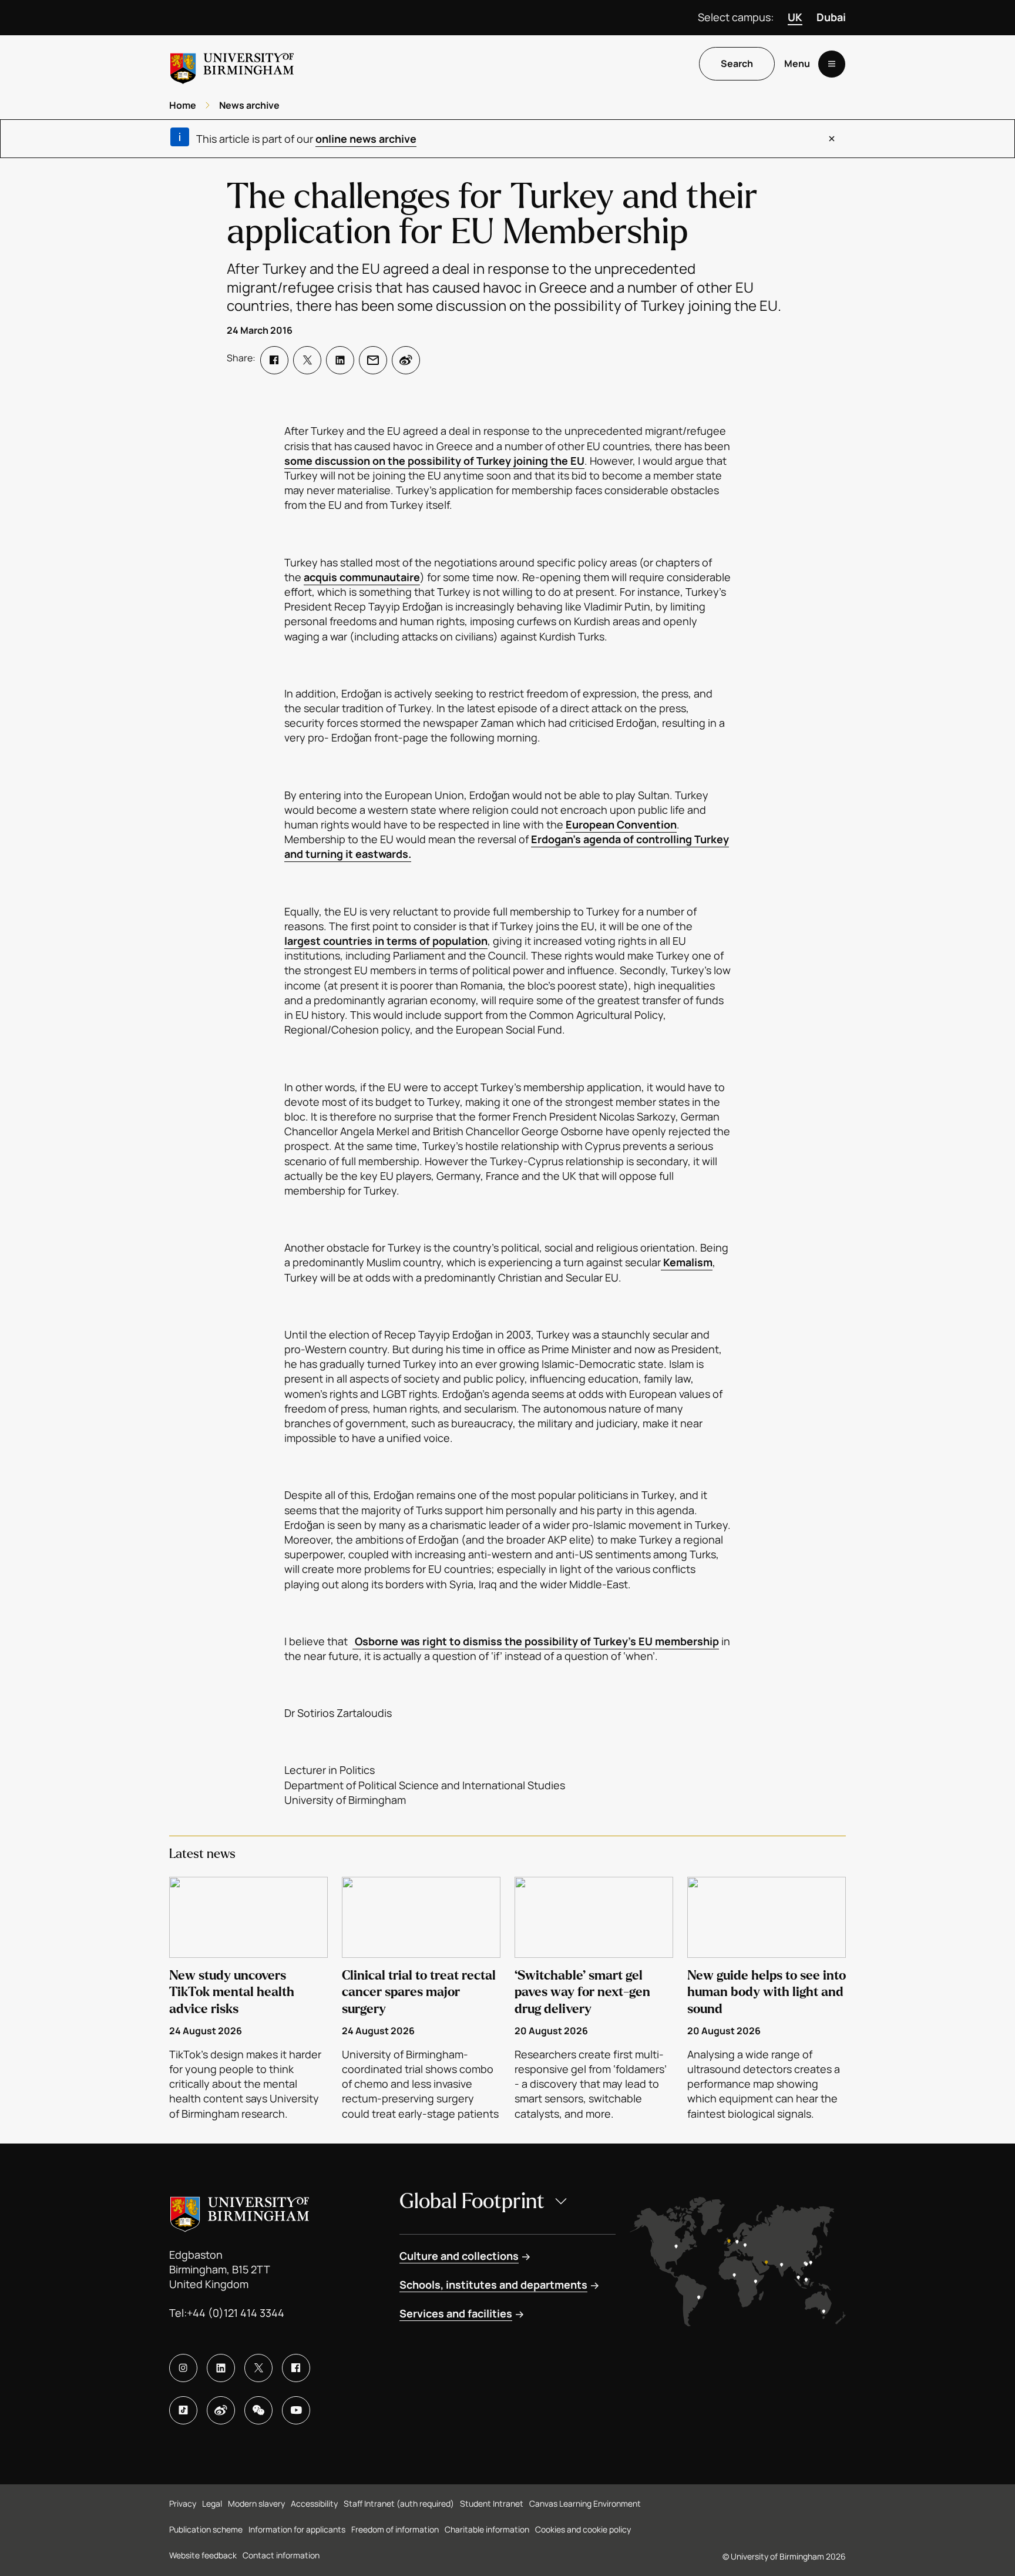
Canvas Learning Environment (585, 2503)
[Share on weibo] (406, 360)
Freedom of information (395, 2529)
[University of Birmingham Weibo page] (221, 2410)
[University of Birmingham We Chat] (258, 2410)
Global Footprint (472, 2201)
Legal (212, 2503)
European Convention (621, 824)
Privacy (183, 2503)
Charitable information (487, 2529)
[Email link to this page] (373, 360)
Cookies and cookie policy (583, 2529)
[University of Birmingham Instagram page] (183, 2368)
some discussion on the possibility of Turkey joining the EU (434, 461)
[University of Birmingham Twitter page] (258, 2368)
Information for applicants (297, 2529)
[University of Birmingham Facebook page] (296, 2368)
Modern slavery (256, 2503)
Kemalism (687, 1262)
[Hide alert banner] (832, 139)
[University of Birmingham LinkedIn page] (221, 2368)
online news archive (366, 139)
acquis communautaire (362, 577)
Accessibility (314, 2503)
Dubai (831, 17)
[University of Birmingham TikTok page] (183, 2410)
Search (737, 64)
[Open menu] (832, 64)
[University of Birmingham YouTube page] (296, 2410)
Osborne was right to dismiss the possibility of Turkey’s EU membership (536, 1641)
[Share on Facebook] (274, 360)
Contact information (281, 2555)
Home (183, 105)
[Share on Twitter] (307, 360)
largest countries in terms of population (386, 941)
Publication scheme (206, 2529)
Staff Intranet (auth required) (399, 2503)
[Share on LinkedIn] (340, 360)
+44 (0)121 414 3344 (236, 2313)
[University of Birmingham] (232, 64)
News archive (249, 105)
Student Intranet (492, 2503)
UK (795, 17)
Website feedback (203, 2555)
